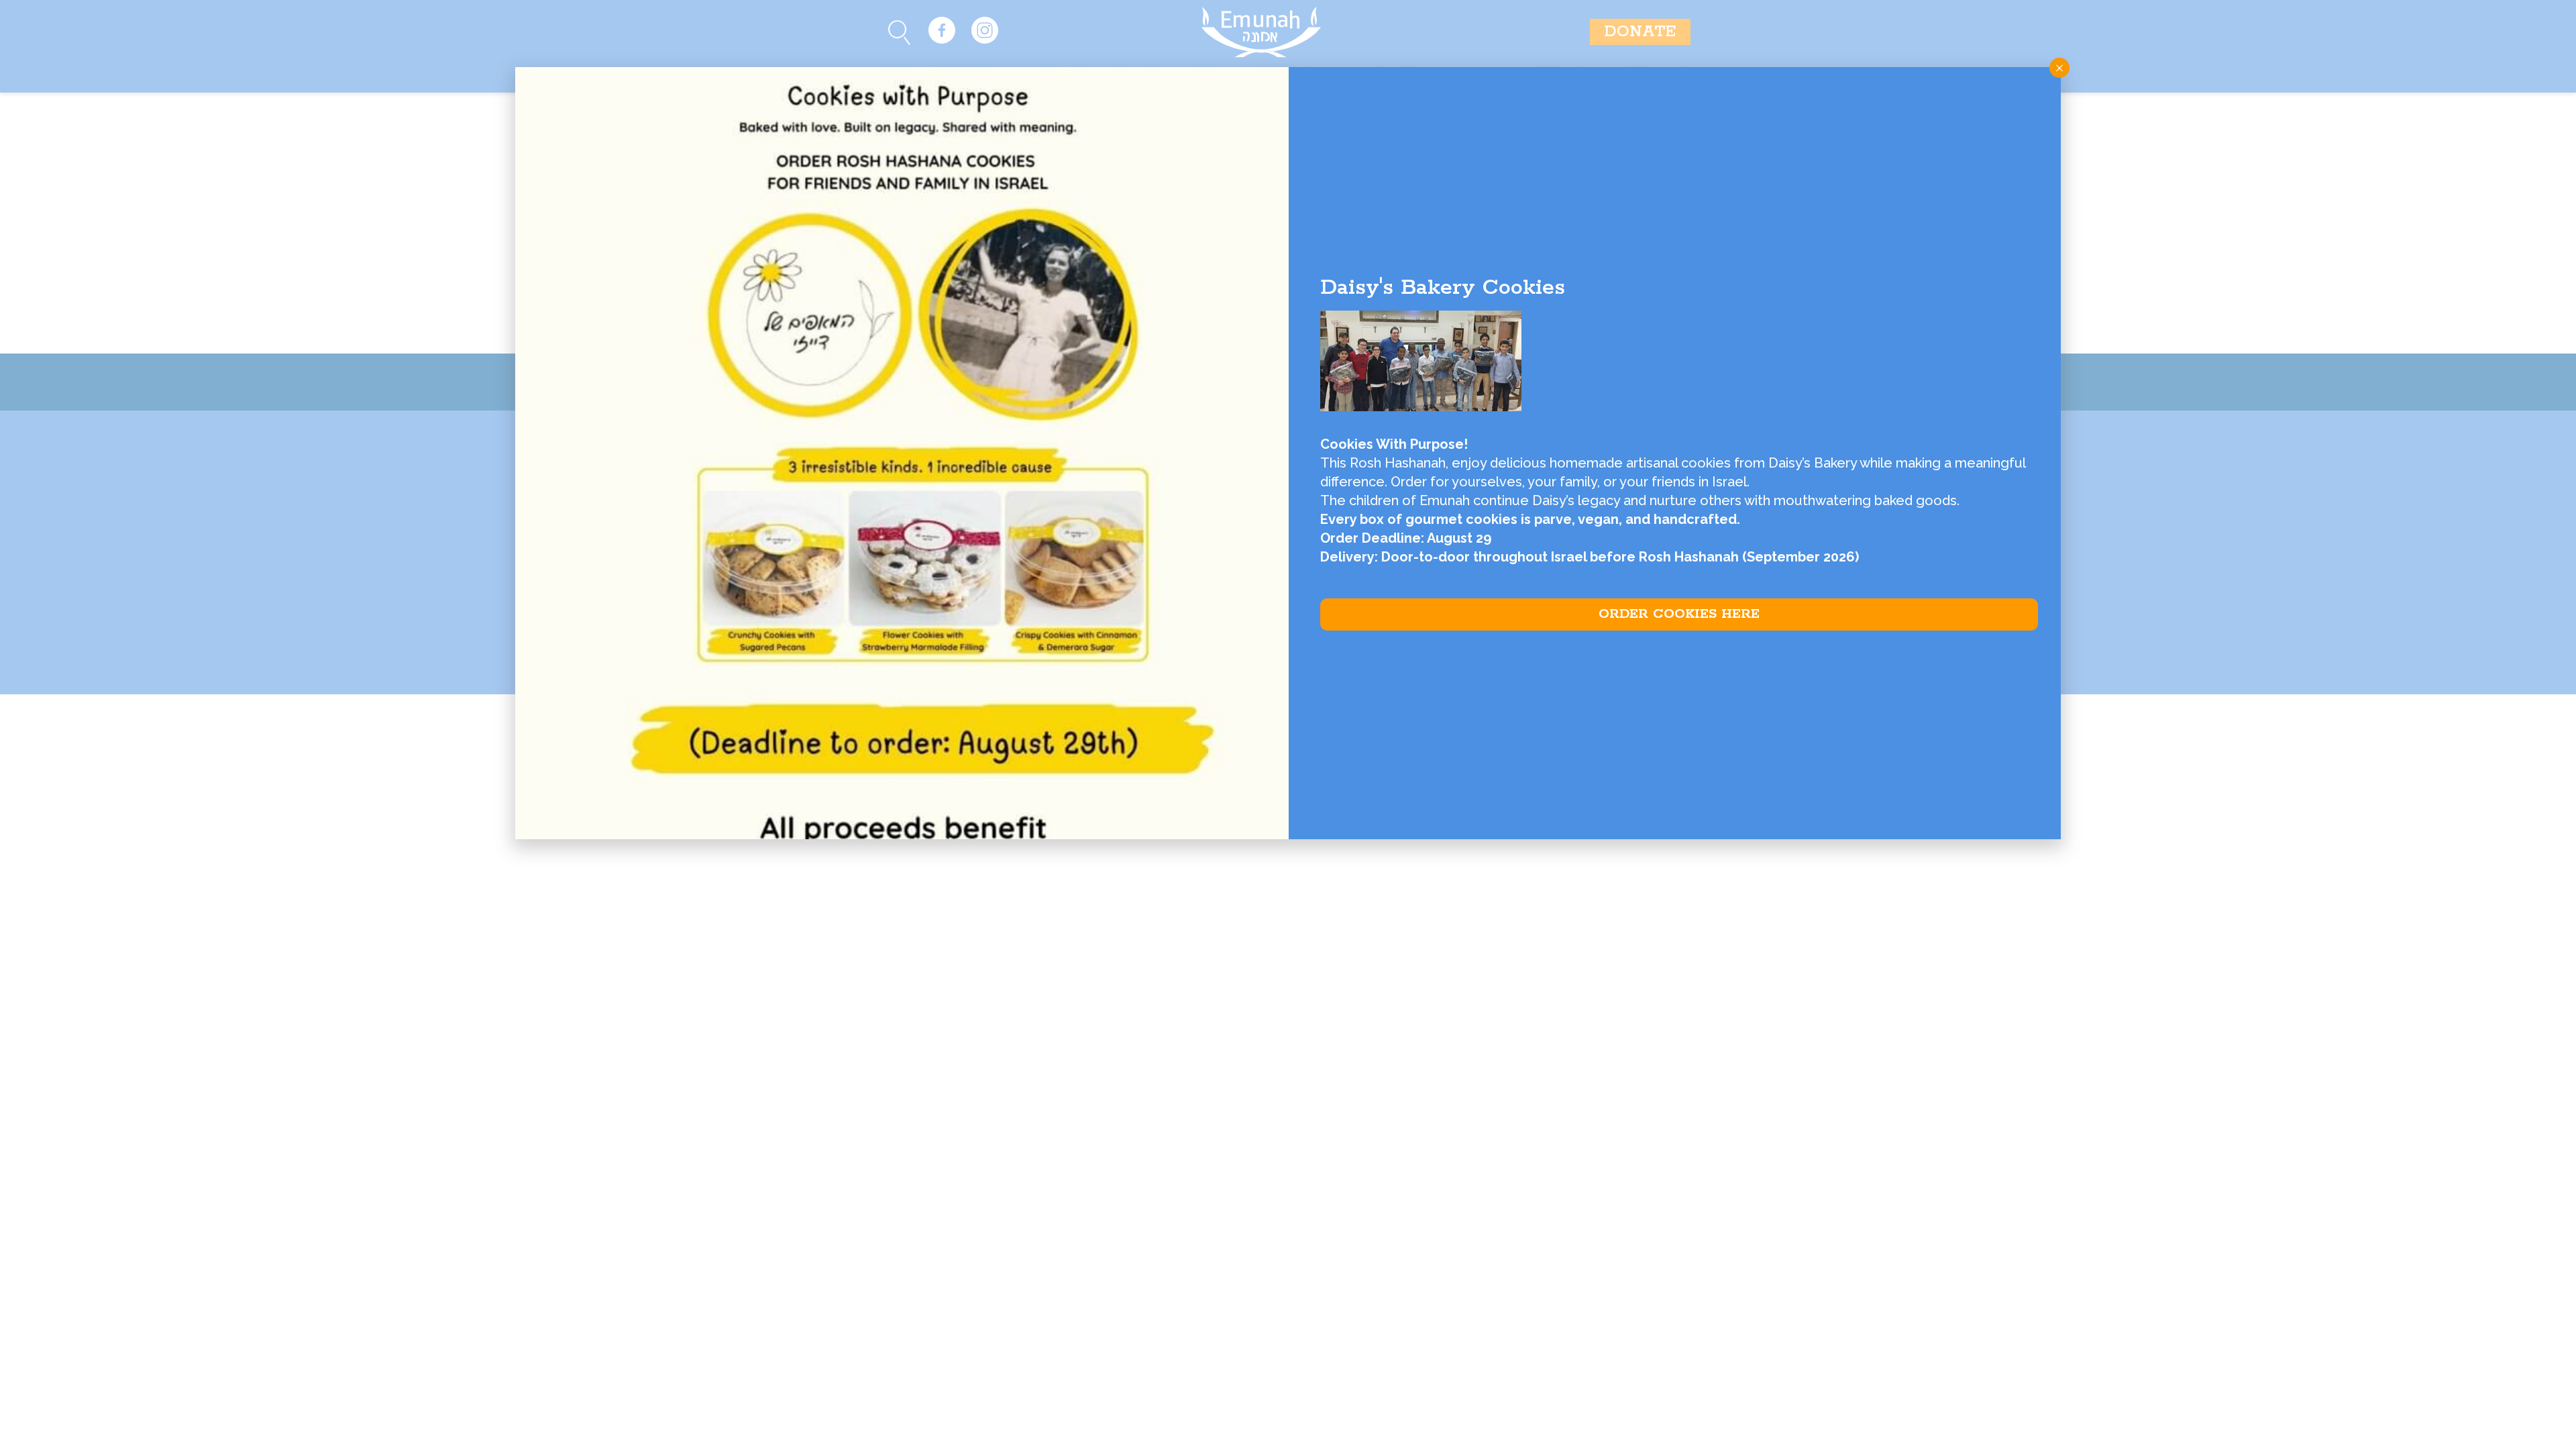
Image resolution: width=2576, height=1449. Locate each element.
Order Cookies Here (1679, 614)
